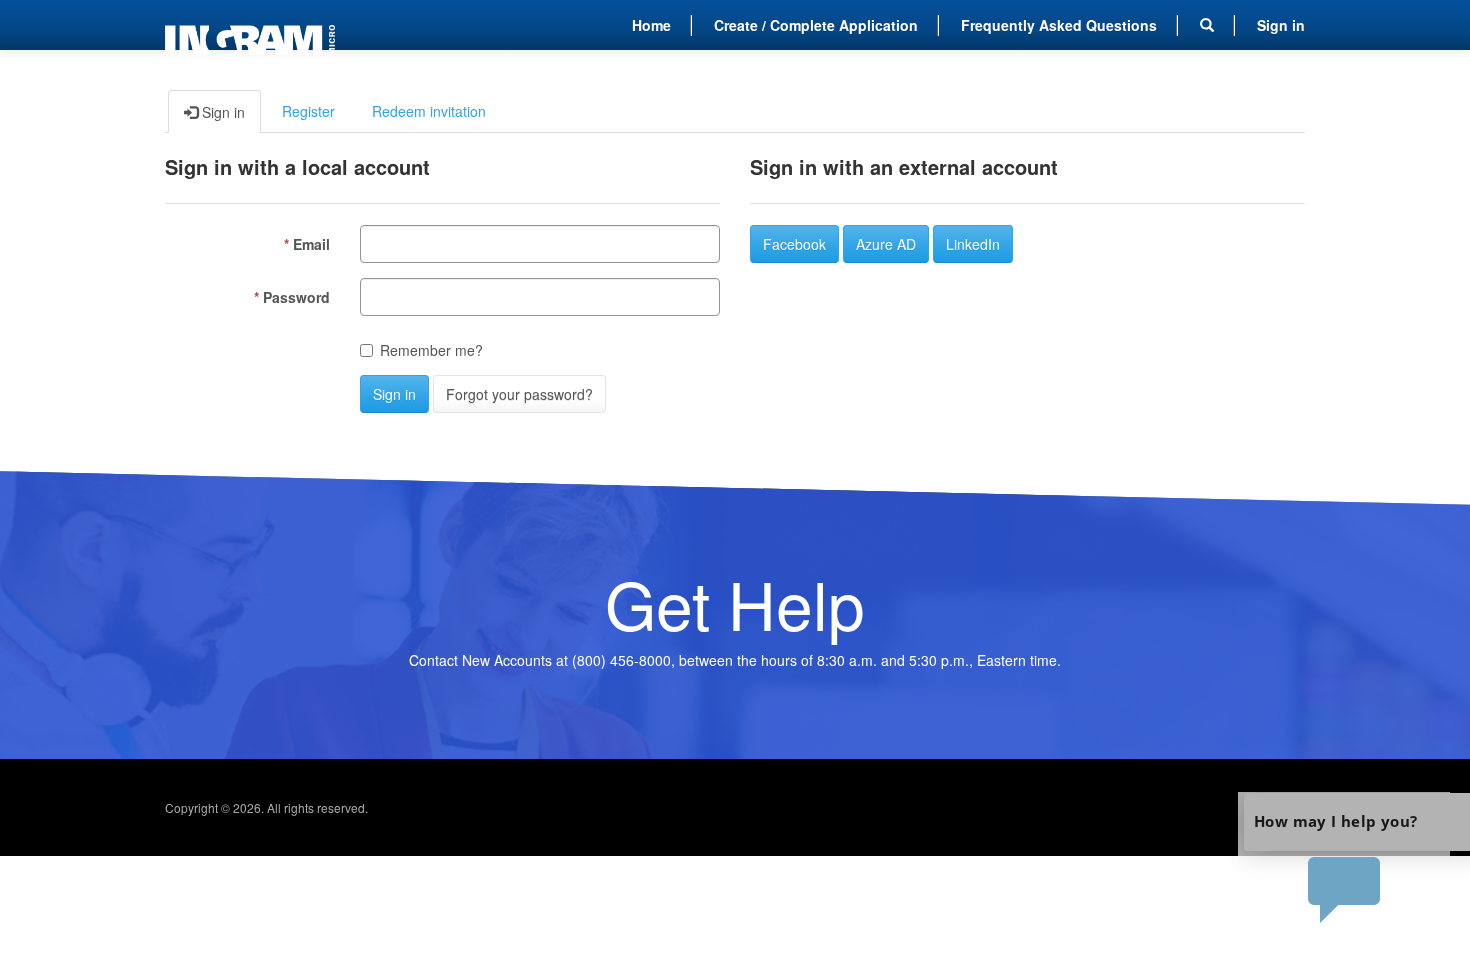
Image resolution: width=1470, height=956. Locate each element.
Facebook (794, 244)
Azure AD (886, 244)
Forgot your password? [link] (519, 394)
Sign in (394, 394)
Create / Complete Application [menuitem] (816, 25)
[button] (1207, 25)
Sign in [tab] (221, 112)
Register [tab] (308, 111)
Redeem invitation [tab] (429, 111)
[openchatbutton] (1344, 859)
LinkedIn (973, 244)
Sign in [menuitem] (1281, 25)
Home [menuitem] (651, 25)
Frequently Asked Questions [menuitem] (1059, 25)
